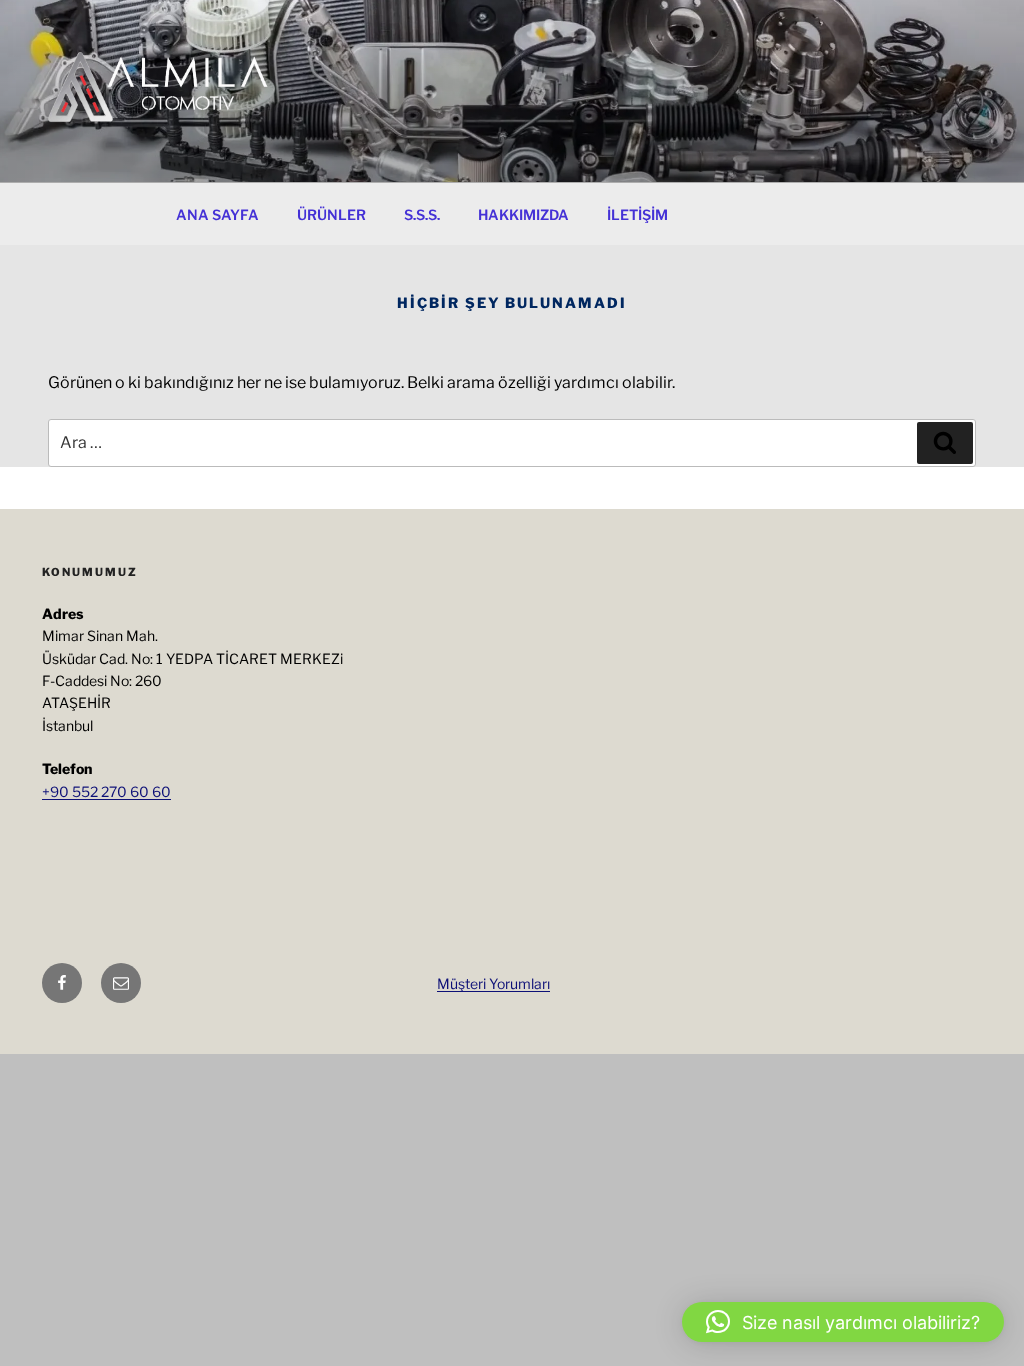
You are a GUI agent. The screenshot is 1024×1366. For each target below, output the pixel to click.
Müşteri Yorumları (493, 983)
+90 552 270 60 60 (106, 791)
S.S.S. (422, 214)
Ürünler (331, 214)
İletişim (637, 214)
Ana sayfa (217, 214)
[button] (843, 1322)
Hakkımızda (523, 214)
